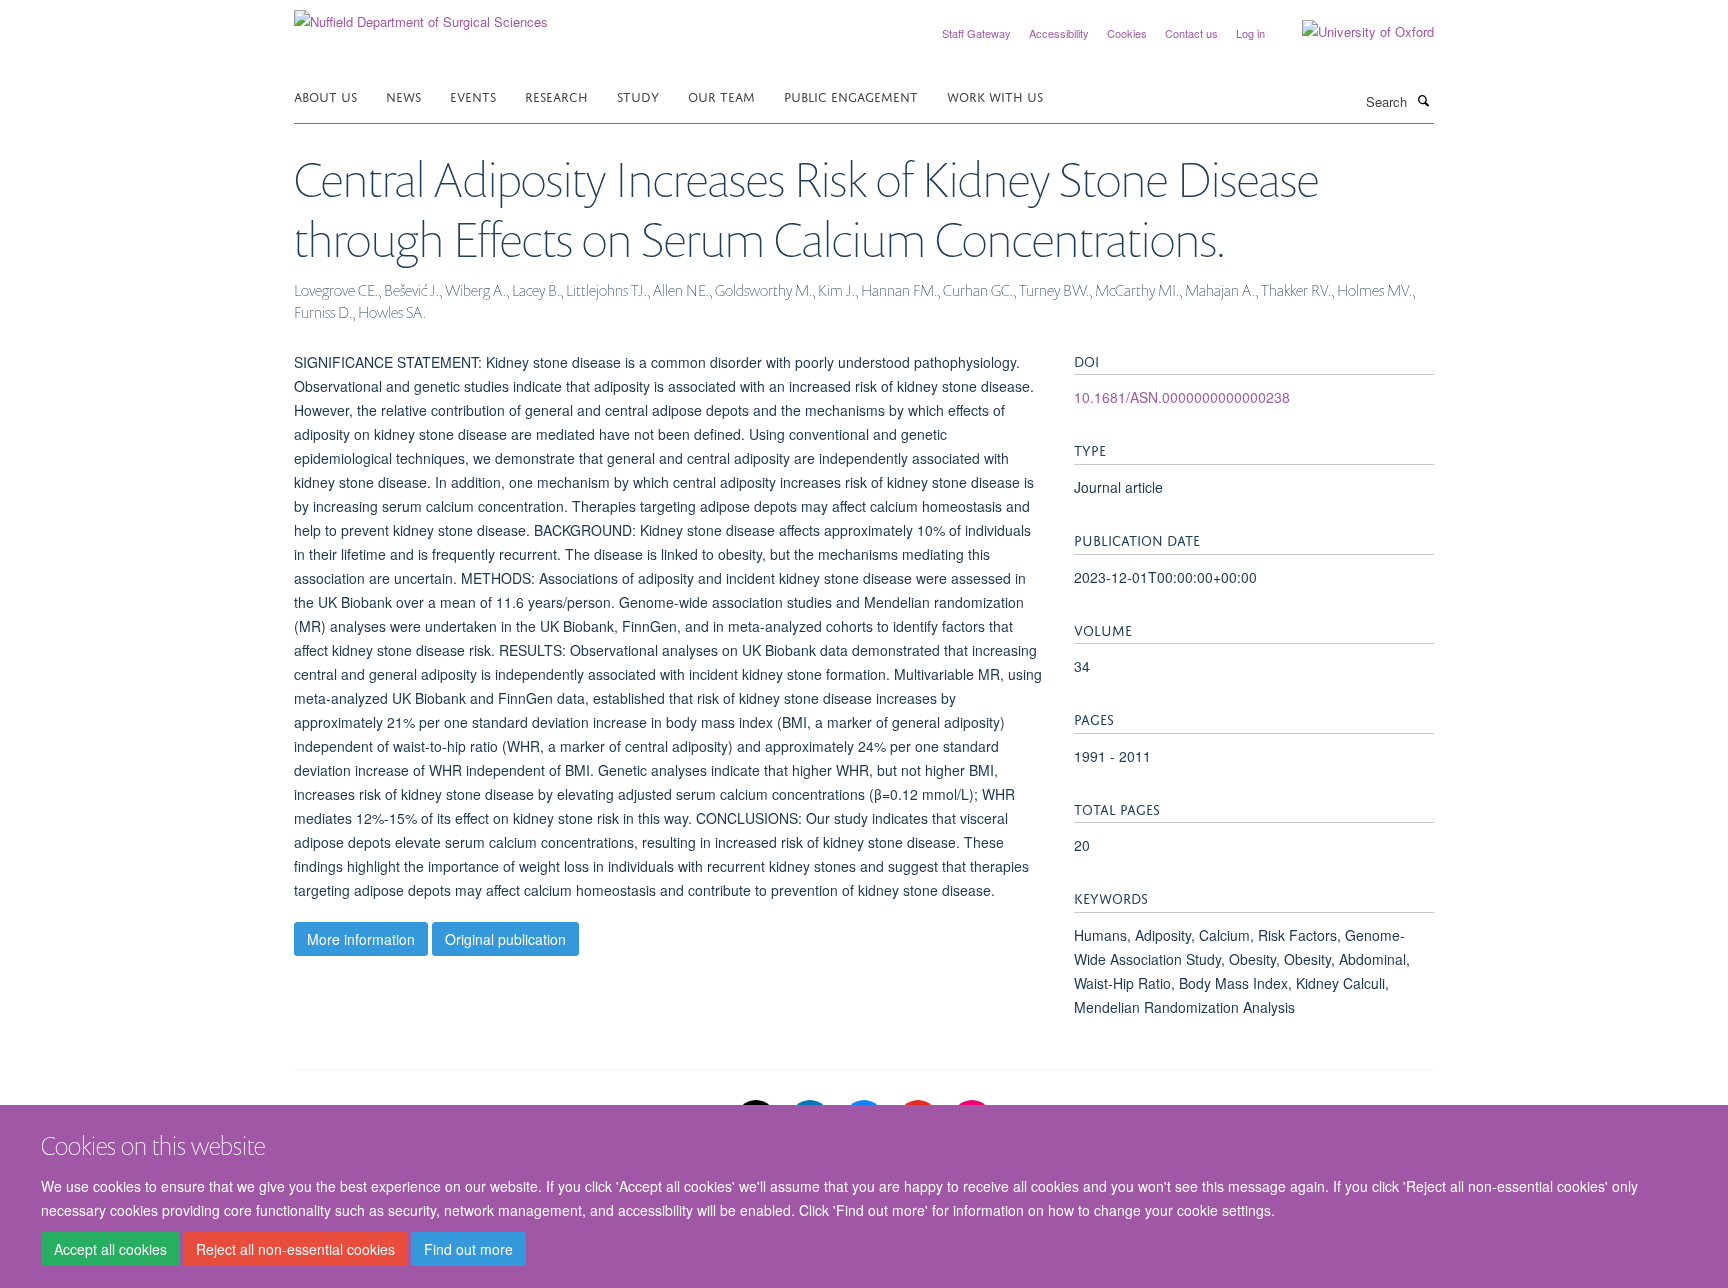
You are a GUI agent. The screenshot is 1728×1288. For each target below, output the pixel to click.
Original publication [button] (505, 939)
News (403, 95)
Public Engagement (851, 95)
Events (473, 95)
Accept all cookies (110, 1249)
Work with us (995, 95)
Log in (1250, 33)
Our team (721, 95)
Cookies (1127, 33)
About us (325, 95)
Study (638, 95)
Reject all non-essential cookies (295, 1249)
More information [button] (361, 939)
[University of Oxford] (1353, 32)
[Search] (1423, 100)
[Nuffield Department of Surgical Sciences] (421, 14)
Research (556, 95)
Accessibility (1059, 33)
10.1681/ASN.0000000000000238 (1182, 397)
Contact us (1191, 33)
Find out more (468, 1249)
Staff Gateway (976, 33)
